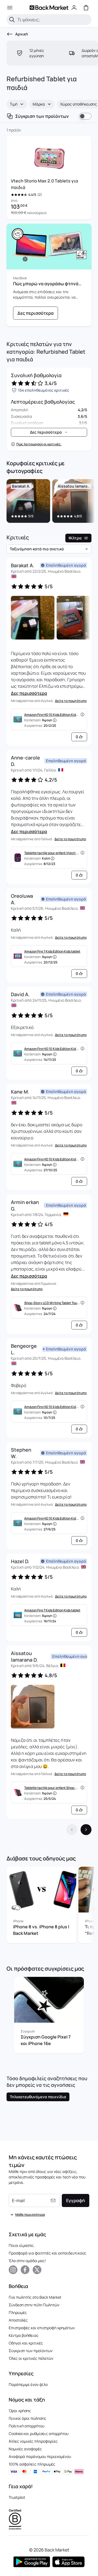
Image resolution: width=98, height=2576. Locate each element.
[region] (49, 502)
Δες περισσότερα (29, 693)
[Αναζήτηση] (12, 20)
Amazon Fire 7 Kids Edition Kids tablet (52, 951)
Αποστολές (18, 2320)
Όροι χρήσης (20, 2411)
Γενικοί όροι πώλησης (27, 2418)
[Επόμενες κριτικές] (86, 1830)
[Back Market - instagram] (13, 2270)
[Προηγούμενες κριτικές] (72, 1830)
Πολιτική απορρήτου (27, 2426)
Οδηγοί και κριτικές (26, 2343)
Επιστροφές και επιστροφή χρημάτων (42, 2328)
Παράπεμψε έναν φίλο (28, 2384)
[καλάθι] (86, 8)
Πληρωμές (18, 2312)
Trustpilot (17, 2497)
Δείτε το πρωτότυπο (71, 701)
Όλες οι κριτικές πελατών (31, 2358)
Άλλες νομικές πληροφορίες (33, 2441)
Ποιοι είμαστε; (22, 2245)
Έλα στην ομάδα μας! (27, 2261)
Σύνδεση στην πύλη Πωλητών (34, 2305)
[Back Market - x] (37, 2270)
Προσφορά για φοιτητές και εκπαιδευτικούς (48, 2253)
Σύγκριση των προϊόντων (31, 2351)
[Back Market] (49, 8)
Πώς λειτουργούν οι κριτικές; (39, 444)
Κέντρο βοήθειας (24, 2335)
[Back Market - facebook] (25, 2270)
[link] (36, 313)
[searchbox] (53, 20)
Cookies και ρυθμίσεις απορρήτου (39, 2434)
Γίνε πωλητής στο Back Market (35, 2297)
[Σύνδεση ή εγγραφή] (74, 8)
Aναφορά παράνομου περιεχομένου (40, 2456)
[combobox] (17, 104)
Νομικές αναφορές (25, 2449)
